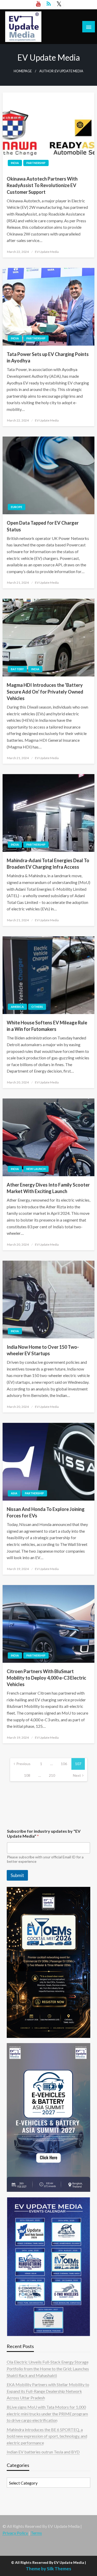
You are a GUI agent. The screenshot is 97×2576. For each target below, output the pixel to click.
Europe (17, 507)
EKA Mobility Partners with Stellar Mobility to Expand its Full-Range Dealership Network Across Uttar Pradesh (48, 2391)
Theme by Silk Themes (48, 2569)
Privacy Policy (15, 2533)
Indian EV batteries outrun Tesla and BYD (43, 2452)
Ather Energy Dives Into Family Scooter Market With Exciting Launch (48, 1188)
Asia (14, 1493)
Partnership (36, 163)
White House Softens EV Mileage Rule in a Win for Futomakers (47, 1026)
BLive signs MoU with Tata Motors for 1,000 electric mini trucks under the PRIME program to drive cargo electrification (47, 2414)
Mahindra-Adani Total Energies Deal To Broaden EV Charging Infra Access (48, 864)
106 (64, 1764)
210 (52, 1775)
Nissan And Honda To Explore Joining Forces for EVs (46, 1512)
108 (27, 1775)
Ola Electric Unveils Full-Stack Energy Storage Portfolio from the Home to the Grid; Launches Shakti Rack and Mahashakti (48, 2368)
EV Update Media (47, 252)
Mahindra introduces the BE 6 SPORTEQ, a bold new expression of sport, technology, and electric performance (47, 2436)
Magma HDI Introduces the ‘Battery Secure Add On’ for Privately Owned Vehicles (45, 691)
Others (37, 1007)
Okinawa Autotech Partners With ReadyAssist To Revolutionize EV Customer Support (42, 185)
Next (77, 1775)
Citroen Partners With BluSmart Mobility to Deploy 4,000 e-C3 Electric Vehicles (46, 1678)
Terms (36, 2533)
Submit (17, 1875)
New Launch (36, 1169)
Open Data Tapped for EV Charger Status (43, 526)
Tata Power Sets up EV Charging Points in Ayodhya (48, 357)
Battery (17, 669)
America (17, 1007)
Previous (23, 1764)
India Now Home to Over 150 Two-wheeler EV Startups (43, 1350)
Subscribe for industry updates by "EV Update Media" (44, 1833)
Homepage (23, 71)
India (15, 163)
